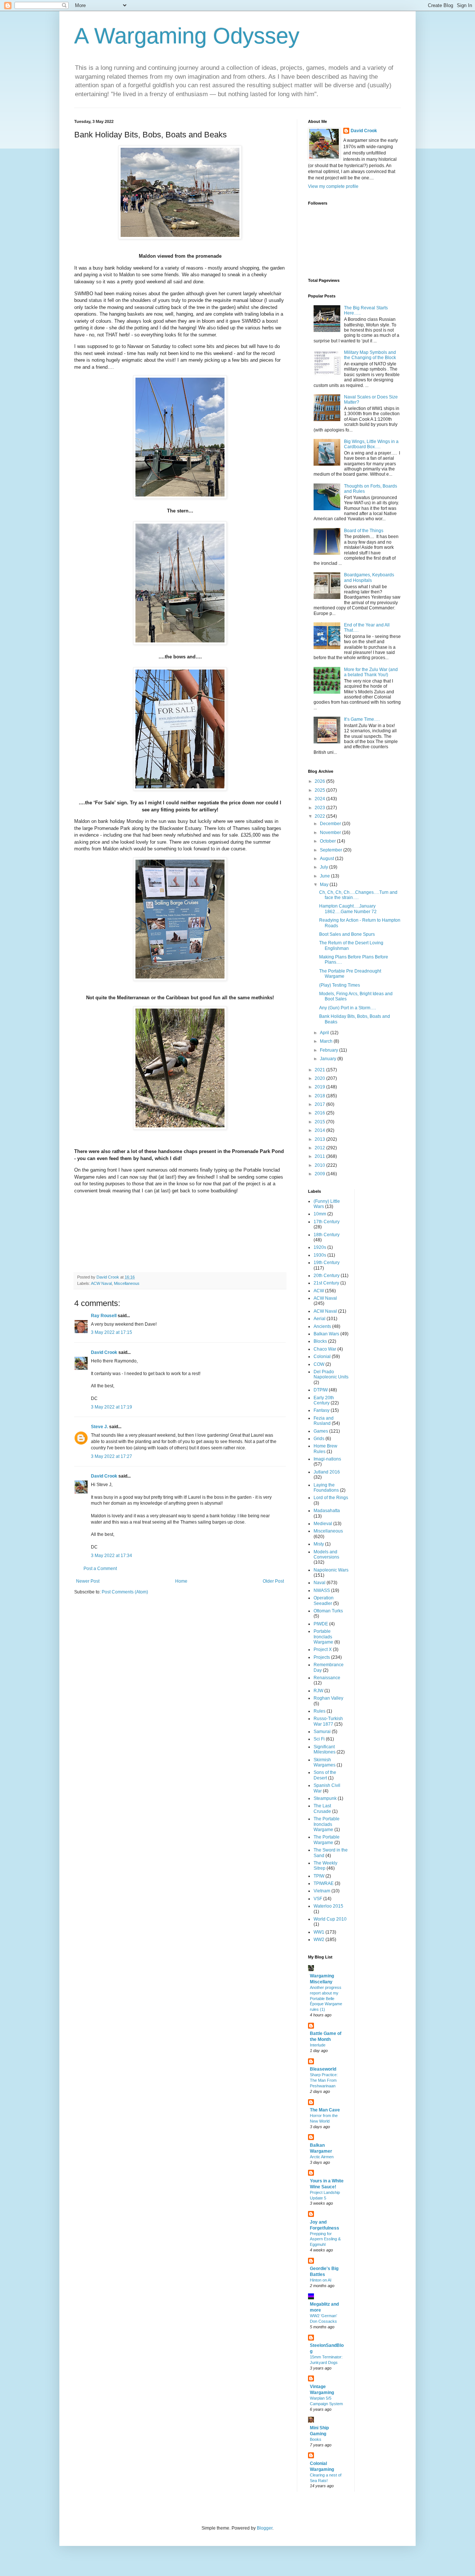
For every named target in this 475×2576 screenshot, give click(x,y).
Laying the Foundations (326, 1488)
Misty (319, 1544)
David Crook (104, 1352)
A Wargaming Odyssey (187, 36)
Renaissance (327, 1678)
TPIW (319, 1876)
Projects (322, 1657)
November (331, 833)
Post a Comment (100, 1569)
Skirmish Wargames (325, 1762)
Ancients (322, 1326)
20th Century (327, 1276)
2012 (320, 1148)
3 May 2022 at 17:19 (112, 1407)
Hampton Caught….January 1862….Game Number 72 (348, 909)
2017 (320, 1104)
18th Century (327, 1235)
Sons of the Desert (325, 1775)
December (331, 824)
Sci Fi (319, 1739)
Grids (319, 1439)
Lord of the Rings (331, 1498)
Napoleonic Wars (331, 1570)
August (327, 859)
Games (321, 1431)
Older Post (273, 1581)
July (325, 867)
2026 (320, 781)
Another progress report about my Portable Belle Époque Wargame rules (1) (326, 1998)
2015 (320, 1122)
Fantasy (322, 1410)
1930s (320, 1255)
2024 (320, 799)
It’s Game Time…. (362, 719)
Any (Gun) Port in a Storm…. (348, 1008)
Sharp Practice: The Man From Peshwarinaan (324, 2080)
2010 (320, 1165)
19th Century (327, 1263)
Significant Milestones (325, 1749)
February (330, 1050)
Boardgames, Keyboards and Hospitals (369, 577)
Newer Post (88, 1581)
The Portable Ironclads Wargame (327, 1824)
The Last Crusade (322, 1808)
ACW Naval (101, 1283)
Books (316, 2439)
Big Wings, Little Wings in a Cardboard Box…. (371, 444)
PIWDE (321, 1624)
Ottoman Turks (328, 1611)
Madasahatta (327, 1511)
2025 (320, 790)
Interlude (318, 2045)
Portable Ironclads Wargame (323, 1637)
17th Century (327, 1222)
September (332, 850)
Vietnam (322, 1891)
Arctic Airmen (322, 2157)
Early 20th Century (324, 1400)
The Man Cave (325, 2110)
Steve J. (99, 1427)
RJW (318, 1691)
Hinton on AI (321, 2280)
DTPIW (321, 1390)
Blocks (320, 1341)
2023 (320, 808)
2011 (320, 1156)
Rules (320, 1711)
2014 (320, 1130)
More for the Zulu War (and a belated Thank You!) (371, 672)
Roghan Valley (328, 1698)
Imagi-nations (327, 1459)
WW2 (319, 1940)
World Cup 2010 (330, 1919)
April (325, 1033)
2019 (320, 1087)
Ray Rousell (104, 1316)
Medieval (323, 1524)
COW (319, 1364)
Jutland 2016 (327, 1472)
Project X (323, 1650)
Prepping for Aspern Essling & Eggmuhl (325, 2239)
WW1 (319, 1932)
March (327, 1041)
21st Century (326, 1283)
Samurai (322, 1732)
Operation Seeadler (324, 1600)
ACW (319, 1291)
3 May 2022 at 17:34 (112, 1556)
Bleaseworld (323, 2069)
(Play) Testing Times (340, 985)
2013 (320, 1139)
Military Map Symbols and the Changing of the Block (370, 355)
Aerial (320, 1319)
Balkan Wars (326, 1334)
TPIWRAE (324, 1883)
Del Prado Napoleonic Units (331, 1374)
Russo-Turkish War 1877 (328, 1721)
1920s (320, 1247)
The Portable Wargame (327, 1840)
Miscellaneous (127, 1283)
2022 (320, 816)
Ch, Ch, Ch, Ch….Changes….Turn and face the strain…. (358, 895)
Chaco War (325, 1349)
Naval (320, 1583)
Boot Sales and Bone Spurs (347, 934)
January (329, 1059)
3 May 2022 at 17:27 (112, 1456)
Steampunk (325, 1798)
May (325, 885)
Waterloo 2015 (328, 1906)
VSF (318, 1899)
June (325, 876)
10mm (320, 1214)
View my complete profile (333, 186)
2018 (320, 1096)
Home (181, 1581)
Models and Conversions (326, 1554)
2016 (320, 1113)
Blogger (265, 2528)
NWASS (322, 1590)
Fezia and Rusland (324, 1421)
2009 (320, 1174)
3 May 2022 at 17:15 (112, 1332)
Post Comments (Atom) (125, 1592)
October (328, 841)
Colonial (322, 1357)
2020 (320, 1078)
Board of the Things (364, 531)
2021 (320, 1070)
